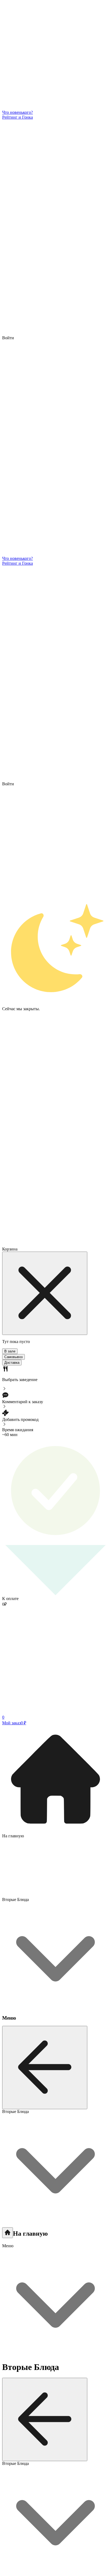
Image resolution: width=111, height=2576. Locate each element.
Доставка (12, 1363)
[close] (45, 1293)
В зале (10, 1351)
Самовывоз (13, 1357)
